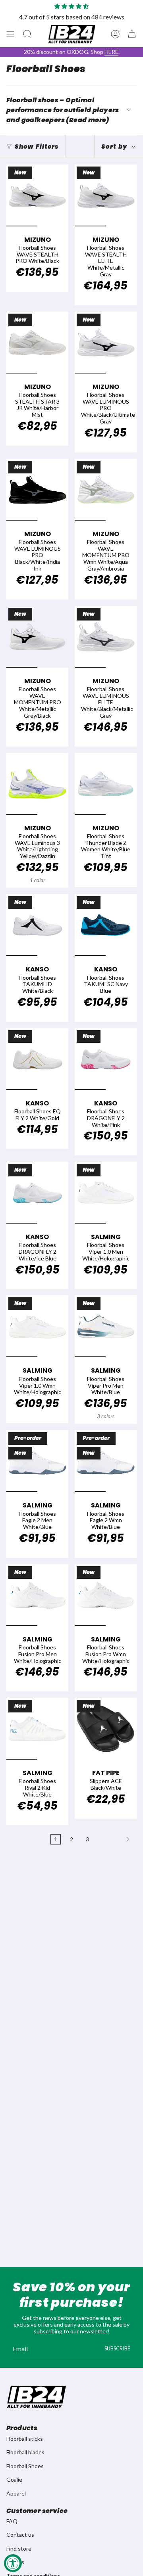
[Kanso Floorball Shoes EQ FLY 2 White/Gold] (37, 1059)
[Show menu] (10, 34)
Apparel (16, 2493)
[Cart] (132, 34)
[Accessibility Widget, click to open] (13, 2563)
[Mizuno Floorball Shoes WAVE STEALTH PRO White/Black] (37, 195)
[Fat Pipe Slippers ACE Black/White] (106, 1729)
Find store (19, 2548)
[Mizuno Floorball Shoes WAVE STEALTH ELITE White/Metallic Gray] (106, 195)
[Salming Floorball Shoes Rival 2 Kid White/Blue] (37, 1729)
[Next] (115, 1839)
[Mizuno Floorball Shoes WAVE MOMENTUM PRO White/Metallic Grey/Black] (37, 637)
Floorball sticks (25, 2439)
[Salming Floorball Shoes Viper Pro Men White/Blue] (106, 1326)
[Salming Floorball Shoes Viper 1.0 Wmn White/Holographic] (37, 1326)
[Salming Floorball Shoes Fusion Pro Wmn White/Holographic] (106, 1595)
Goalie (14, 2479)
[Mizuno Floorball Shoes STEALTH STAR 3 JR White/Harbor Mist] (37, 343)
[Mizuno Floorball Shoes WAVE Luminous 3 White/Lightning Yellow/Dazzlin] (37, 784)
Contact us (20, 2535)
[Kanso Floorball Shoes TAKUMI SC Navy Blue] (106, 925)
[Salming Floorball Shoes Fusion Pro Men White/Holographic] (37, 1595)
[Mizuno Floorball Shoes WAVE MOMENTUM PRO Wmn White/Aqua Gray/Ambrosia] (106, 490)
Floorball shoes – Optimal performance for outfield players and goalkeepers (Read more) (63, 110)
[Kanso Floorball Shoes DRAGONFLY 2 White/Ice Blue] (37, 1193)
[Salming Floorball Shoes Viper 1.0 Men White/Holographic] (106, 1193)
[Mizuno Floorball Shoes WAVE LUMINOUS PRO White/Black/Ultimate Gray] (106, 343)
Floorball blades (25, 2452)
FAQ (12, 2521)
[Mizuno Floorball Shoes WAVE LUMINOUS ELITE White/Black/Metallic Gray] (106, 637)
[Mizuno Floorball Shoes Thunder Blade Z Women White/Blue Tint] (106, 784)
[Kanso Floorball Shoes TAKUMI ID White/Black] (37, 925)
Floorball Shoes (25, 2466)
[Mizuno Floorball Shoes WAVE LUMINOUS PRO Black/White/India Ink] (37, 490)
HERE (111, 52)
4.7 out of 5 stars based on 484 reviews (72, 17)
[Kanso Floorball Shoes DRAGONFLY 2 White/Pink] (106, 1059)
